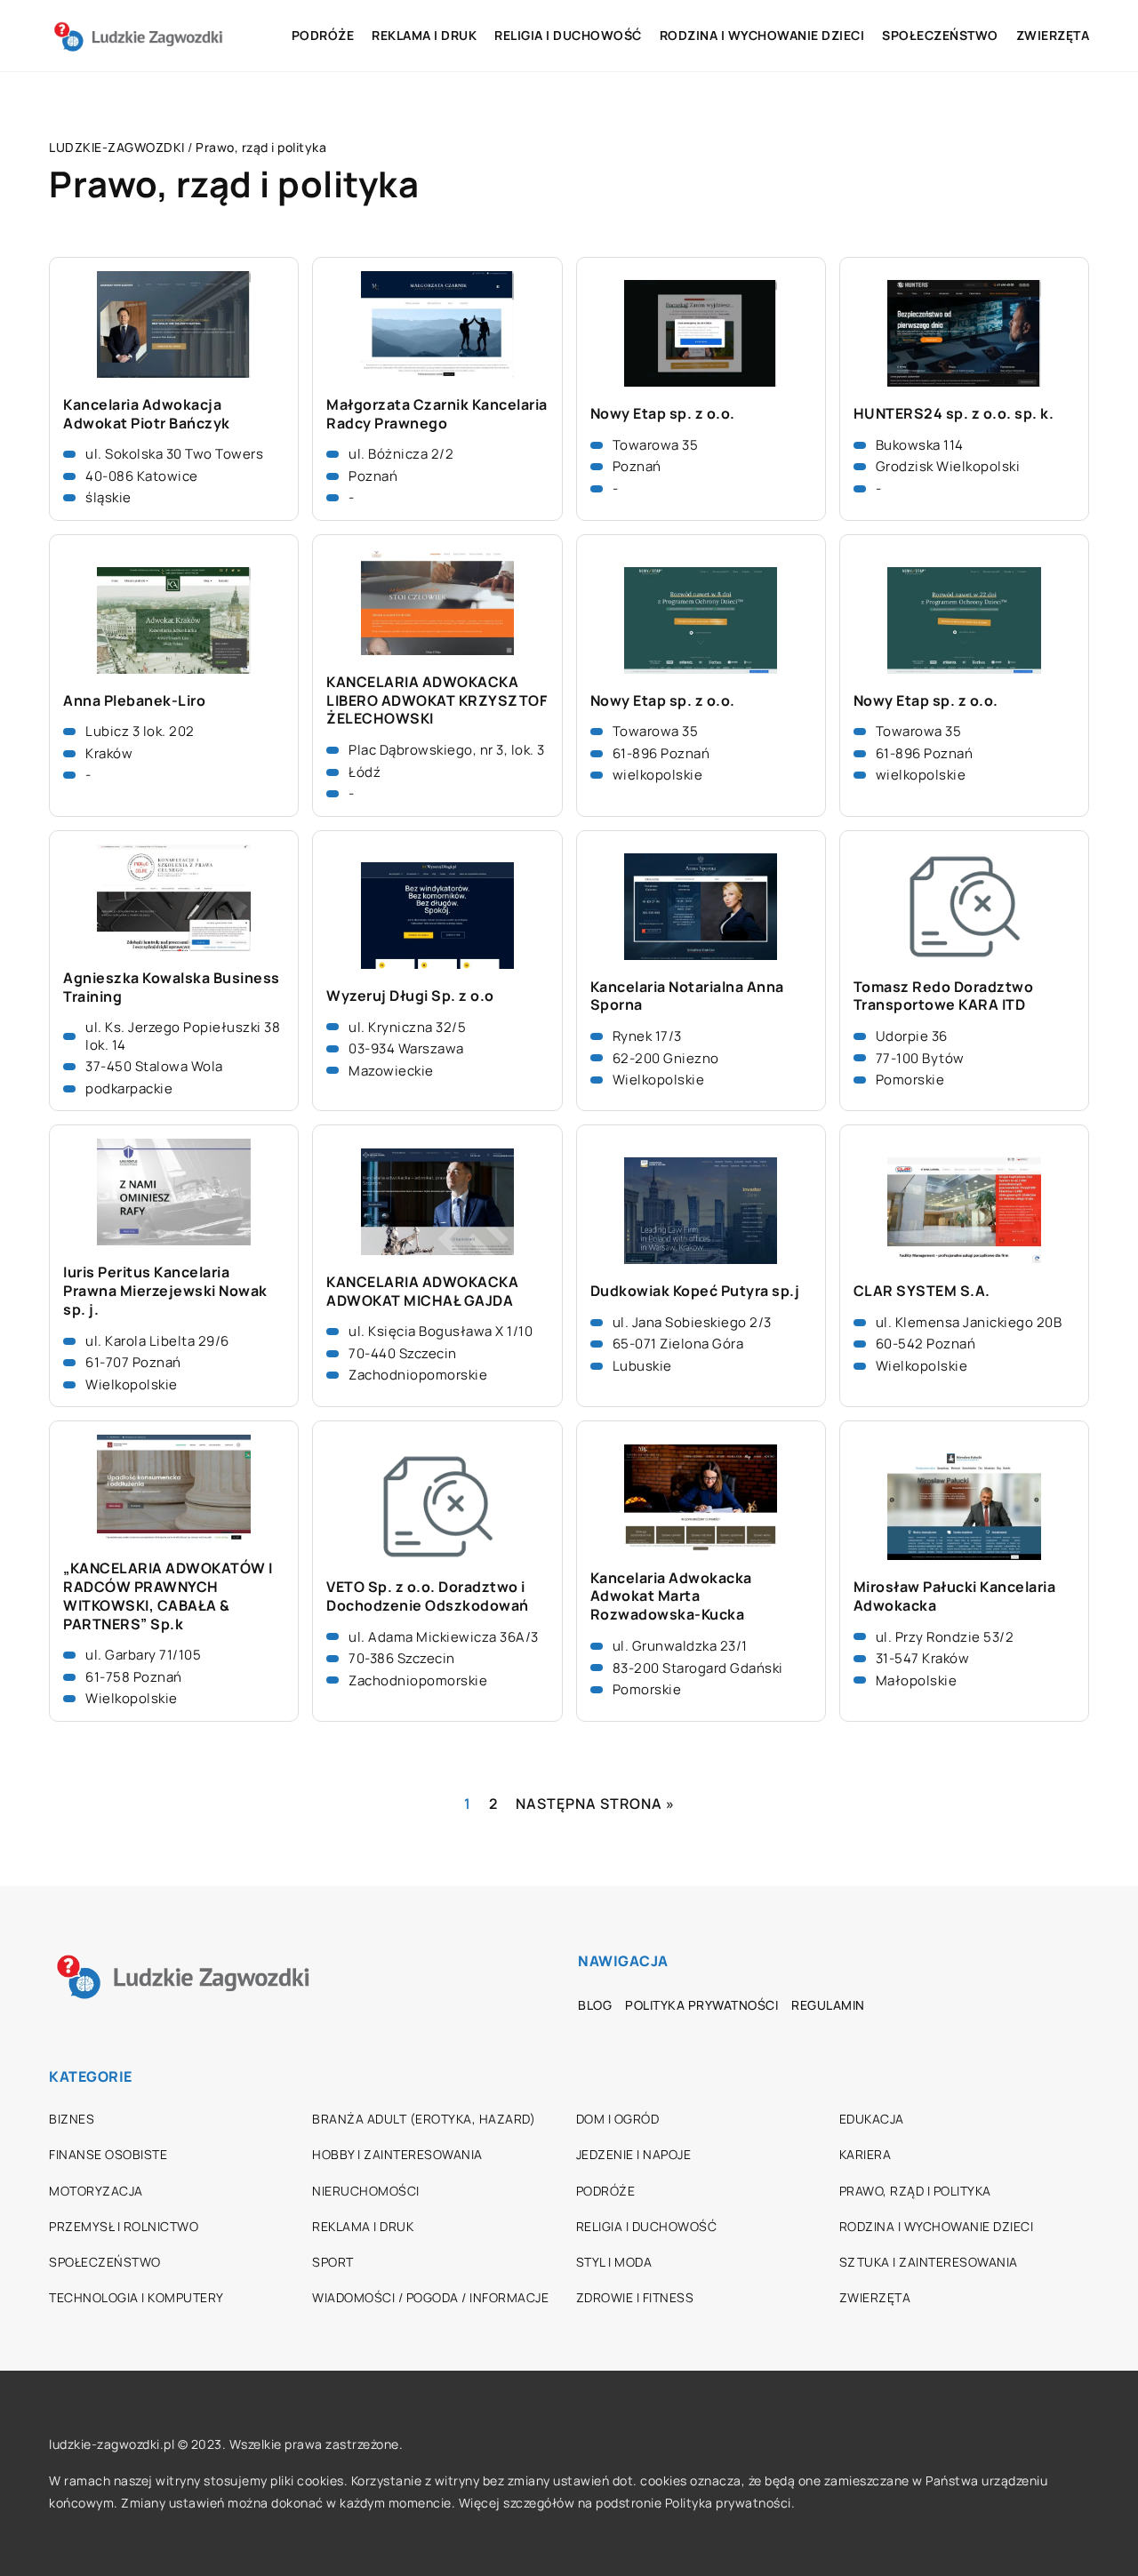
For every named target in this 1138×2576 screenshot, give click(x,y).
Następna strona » (595, 1804)
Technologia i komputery (136, 2297)
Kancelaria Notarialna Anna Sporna (687, 996)
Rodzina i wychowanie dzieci (762, 35)
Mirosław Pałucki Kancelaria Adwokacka (955, 1596)
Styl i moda (614, 2262)
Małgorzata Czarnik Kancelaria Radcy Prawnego (437, 414)
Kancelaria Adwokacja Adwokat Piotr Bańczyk (147, 414)
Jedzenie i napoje (634, 2154)
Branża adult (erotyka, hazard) (424, 2119)
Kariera (866, 2154)
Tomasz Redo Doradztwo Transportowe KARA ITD (944, 996)
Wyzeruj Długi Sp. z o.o (410, 996)
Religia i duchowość (568, 35)
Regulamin (828, 2005)
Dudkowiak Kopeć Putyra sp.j (695, 1291)
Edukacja (872, 2119)
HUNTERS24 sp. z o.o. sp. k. (954, 414)
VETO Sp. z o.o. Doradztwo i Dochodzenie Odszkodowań (428, 1596)
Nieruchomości (366, 2191)
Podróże (323, 35)
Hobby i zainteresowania (397, 2154)
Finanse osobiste (108, 2154)
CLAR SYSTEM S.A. (922, 1291)
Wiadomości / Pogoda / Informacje (430, 2297)
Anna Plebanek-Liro (134, 701)
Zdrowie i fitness (635, 2297)
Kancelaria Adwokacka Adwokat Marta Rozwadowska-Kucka (671, 1596)
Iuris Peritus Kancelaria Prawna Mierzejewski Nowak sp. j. (165, 1291)
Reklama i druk (424, 35)
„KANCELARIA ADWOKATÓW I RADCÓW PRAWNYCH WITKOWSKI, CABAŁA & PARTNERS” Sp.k (168, 1596)
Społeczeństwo (940, 35)
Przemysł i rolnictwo (124, 2226)
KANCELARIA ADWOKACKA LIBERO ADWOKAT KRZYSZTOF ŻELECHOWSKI (437, 700)
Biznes (72, 2119)
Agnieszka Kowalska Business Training (172, 988)
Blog (595, 2005)
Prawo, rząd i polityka (915, 2191)
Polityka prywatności (701, 2005)
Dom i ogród (618, 2119)
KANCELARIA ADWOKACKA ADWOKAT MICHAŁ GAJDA (422, 1292)
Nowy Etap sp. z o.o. (663, 414)
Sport (333, 2262)
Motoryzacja (96, 2191)
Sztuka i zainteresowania (929, 2262)
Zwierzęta (1053, 35)
